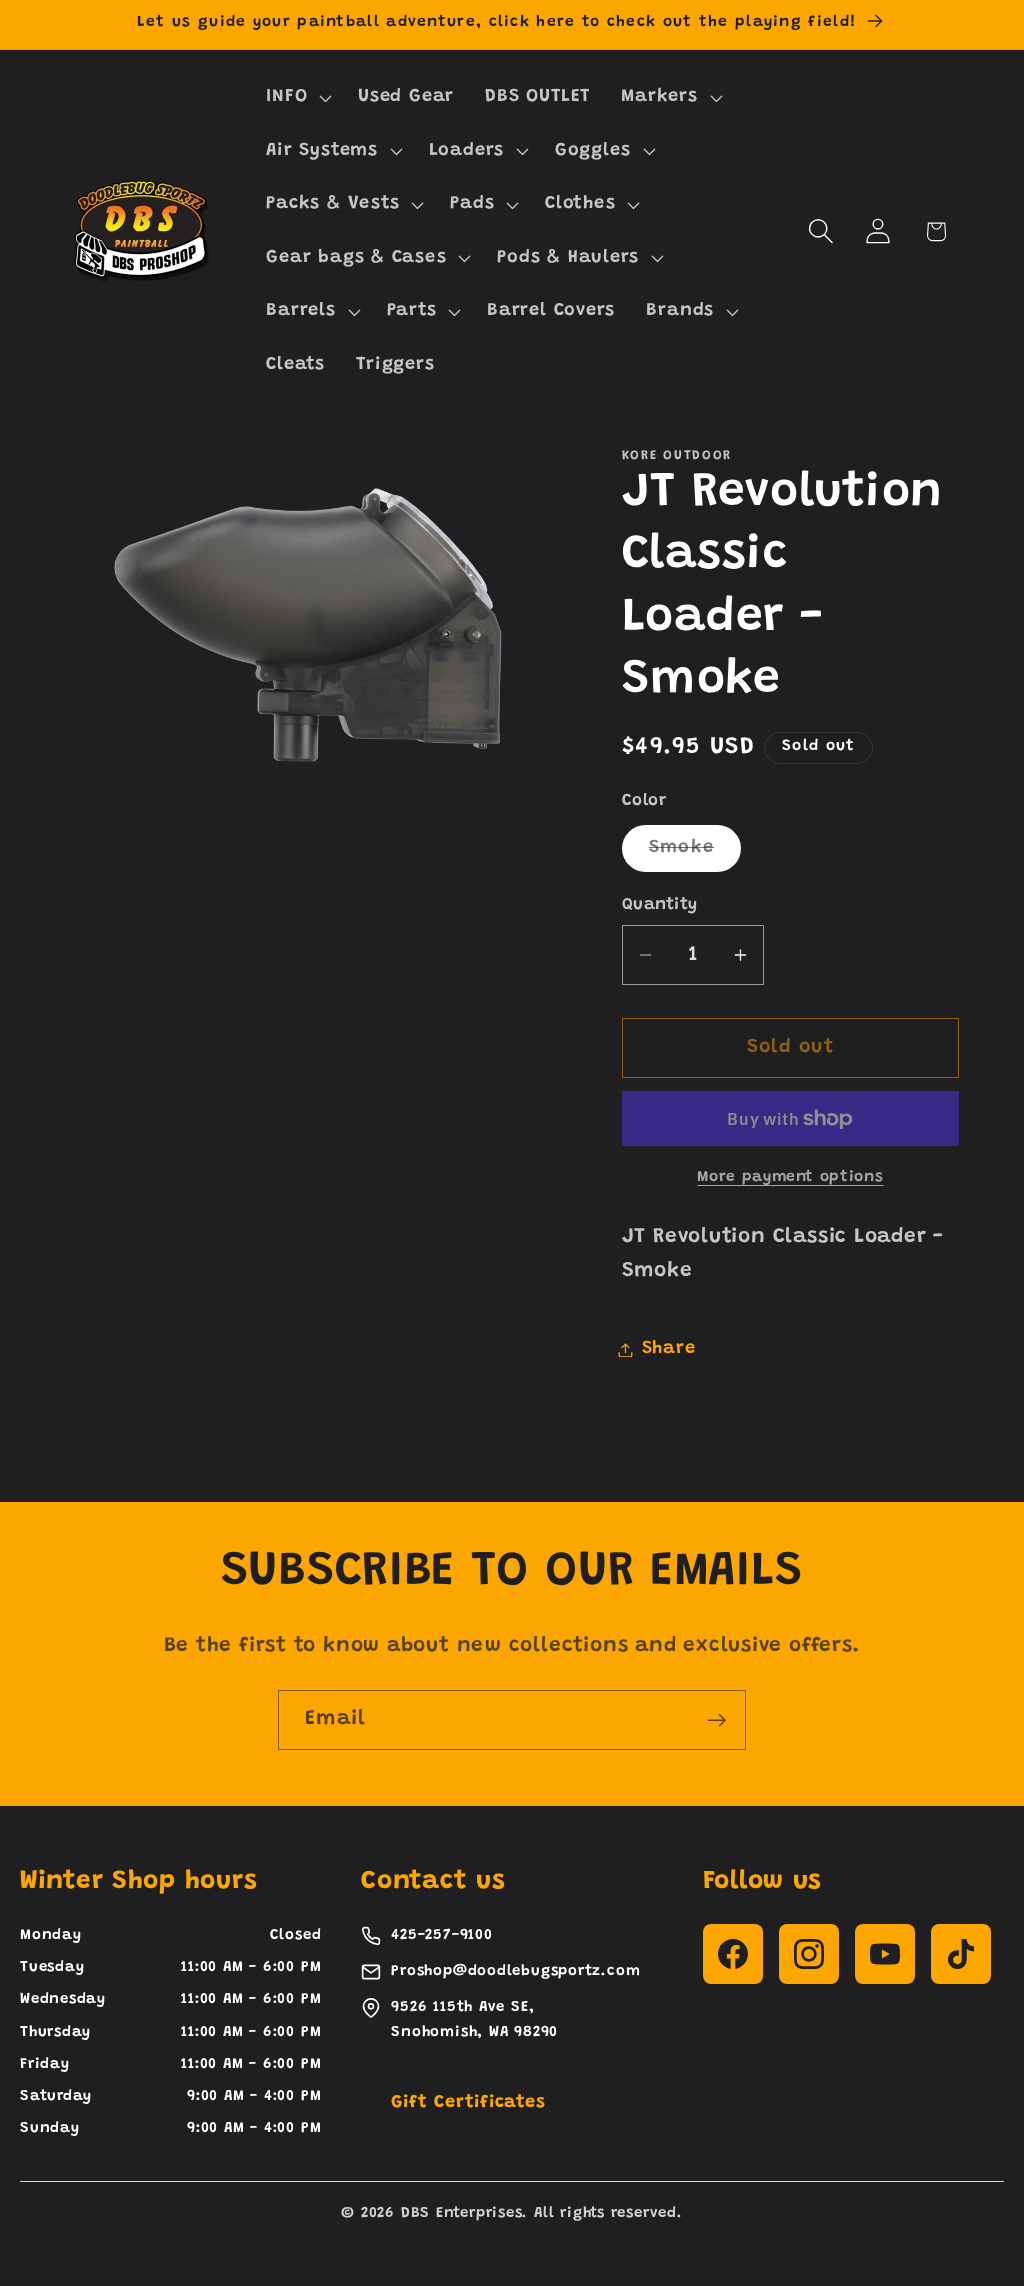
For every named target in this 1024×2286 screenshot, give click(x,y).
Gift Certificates (468, 2103)
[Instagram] (809, 1954)
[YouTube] (885, 1954)
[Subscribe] (716, 1720)
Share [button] (669, 1349)
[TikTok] (961, 1954)
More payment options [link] (790, 1177)
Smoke (695, 854)
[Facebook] (733, 1954)
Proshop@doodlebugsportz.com (515, 1971)
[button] (297, 97)
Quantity (660, 905)
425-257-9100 (441, 1935)
